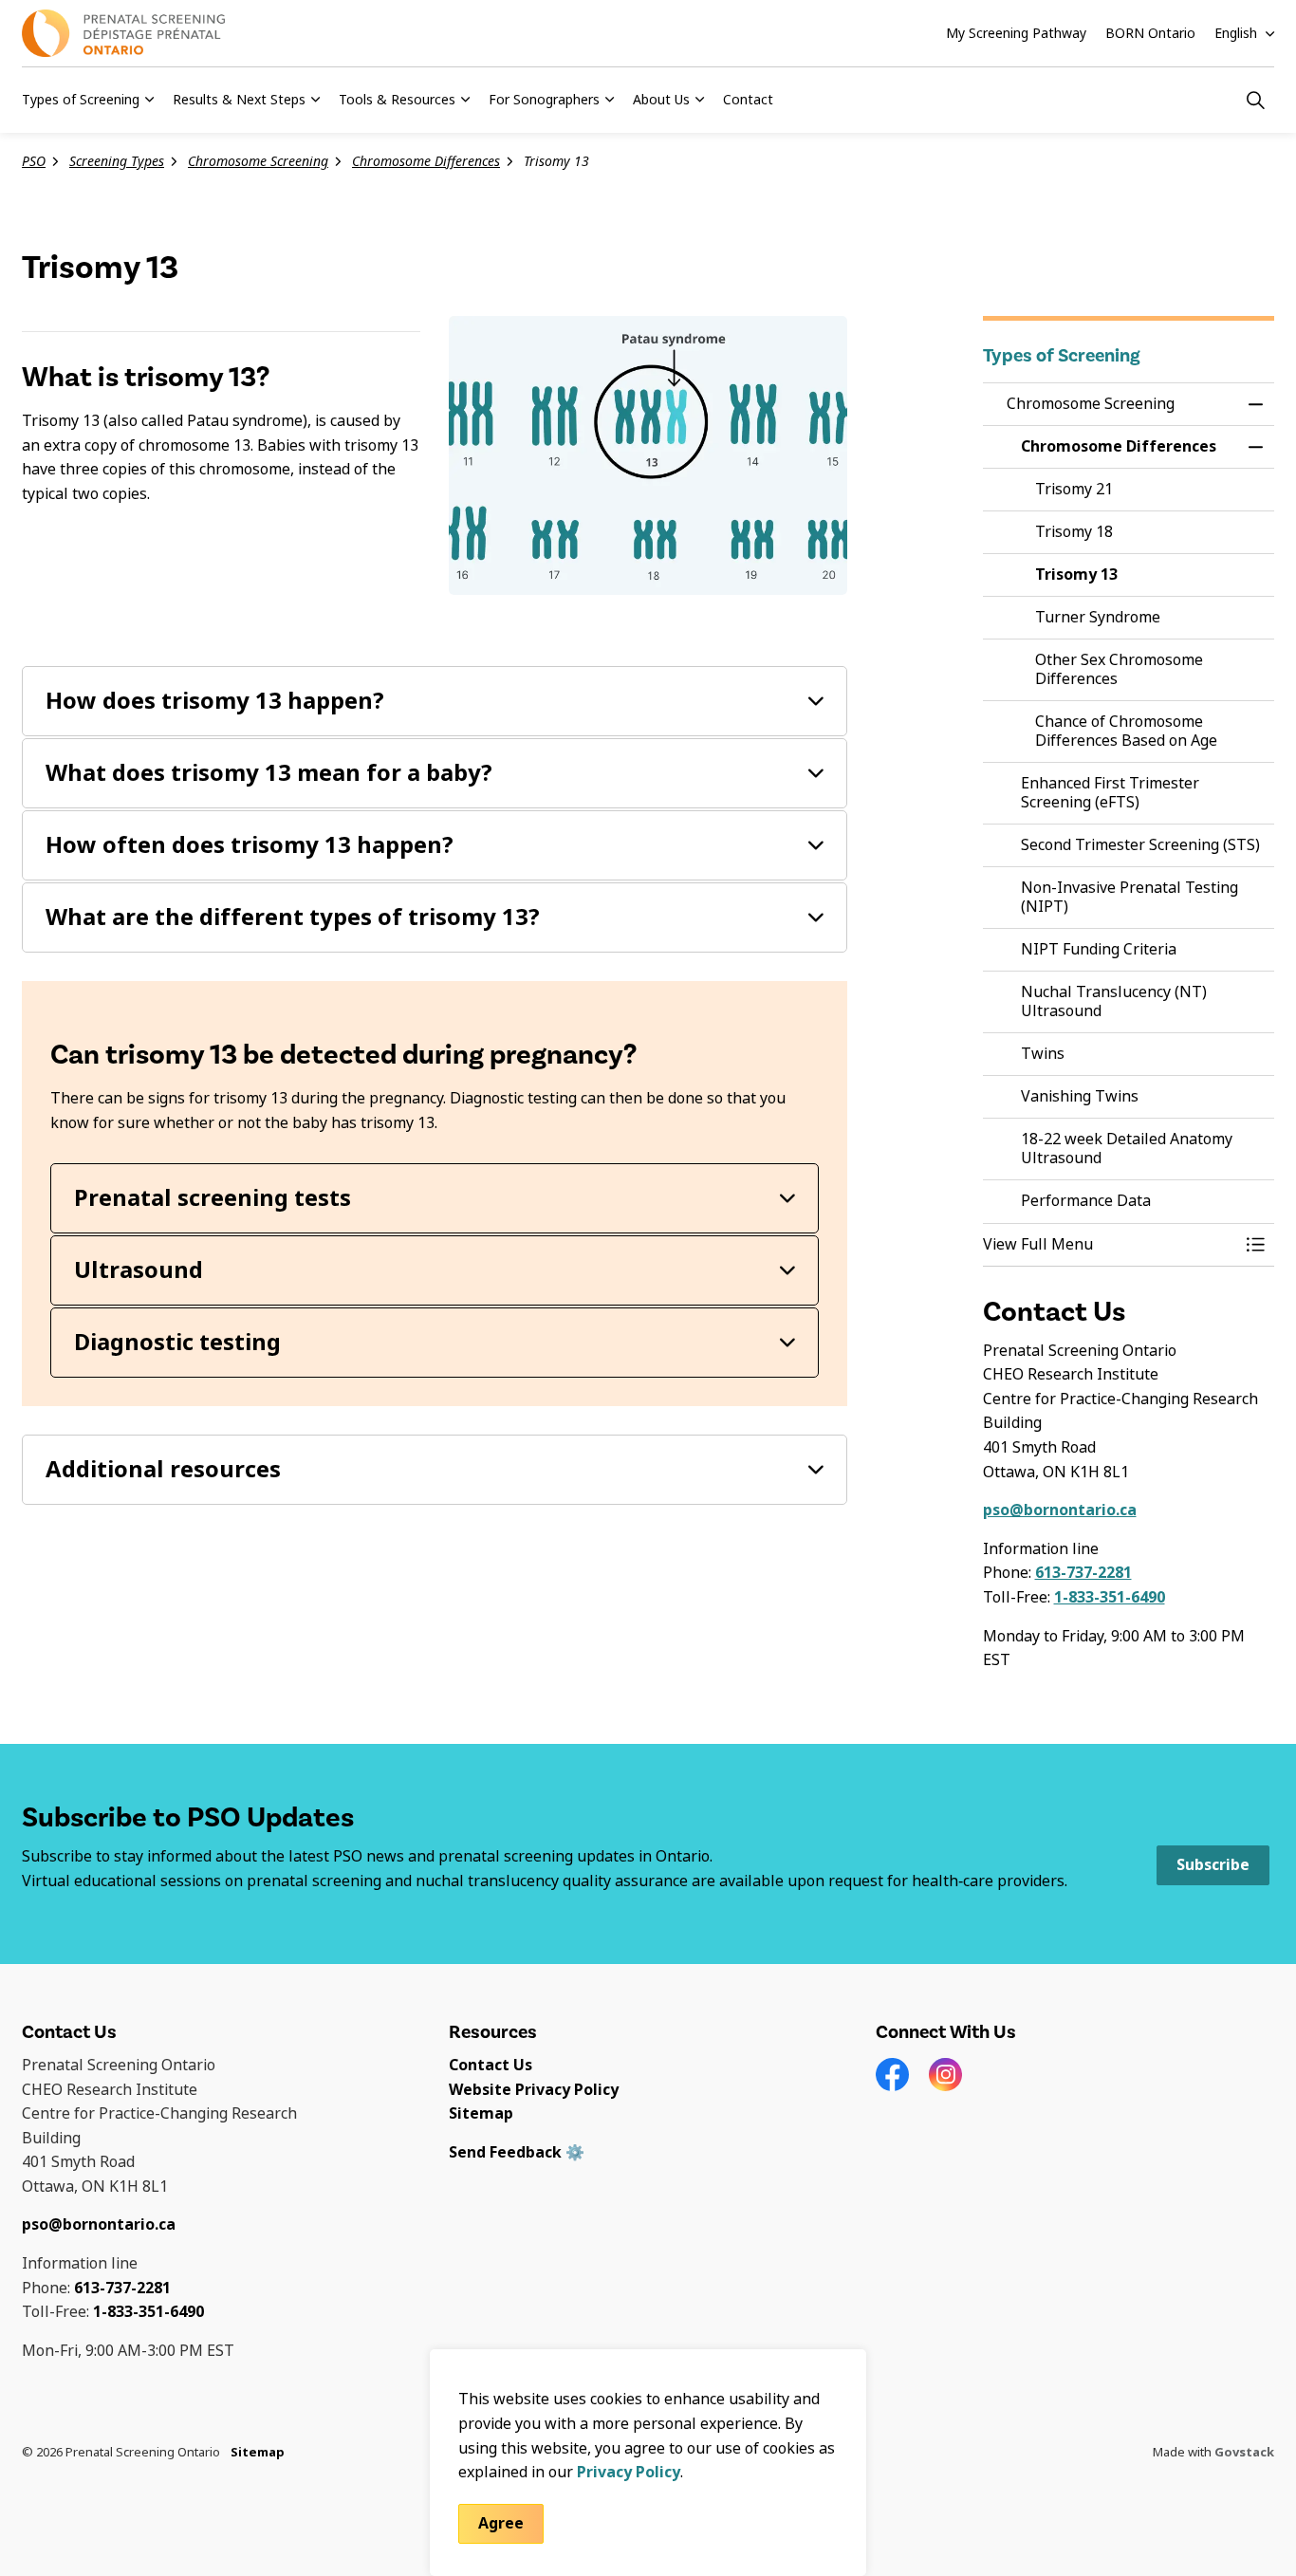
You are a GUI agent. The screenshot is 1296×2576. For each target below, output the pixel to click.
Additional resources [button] (163, 1469)
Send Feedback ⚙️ (517, 2152)
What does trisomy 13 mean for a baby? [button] (269, 773)
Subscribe (1213, 1865)
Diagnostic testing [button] (177, 1342)
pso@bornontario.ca (1060, 1510)
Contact (748, 100)
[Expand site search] (1255, 100)
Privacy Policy (629, 2471)
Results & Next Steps (239, 100)
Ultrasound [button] (139, 1270)
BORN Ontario (1150, 33)
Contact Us (491, 2065)
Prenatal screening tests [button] (213, 1198)
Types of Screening (81, 100)
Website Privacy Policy (534, 2090)
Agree (501, 2522)
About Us (661, 100)
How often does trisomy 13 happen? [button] (250, 845)
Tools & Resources (397, 100)
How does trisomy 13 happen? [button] (215, 701)
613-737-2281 (1083, 1573)
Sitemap (481, 2113)
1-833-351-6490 (1110, 1597)
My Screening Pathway (1016, 33)
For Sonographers (544, 100)
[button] (1110, 1245)
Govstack (1244, 2452)
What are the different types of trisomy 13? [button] (293, 917)
